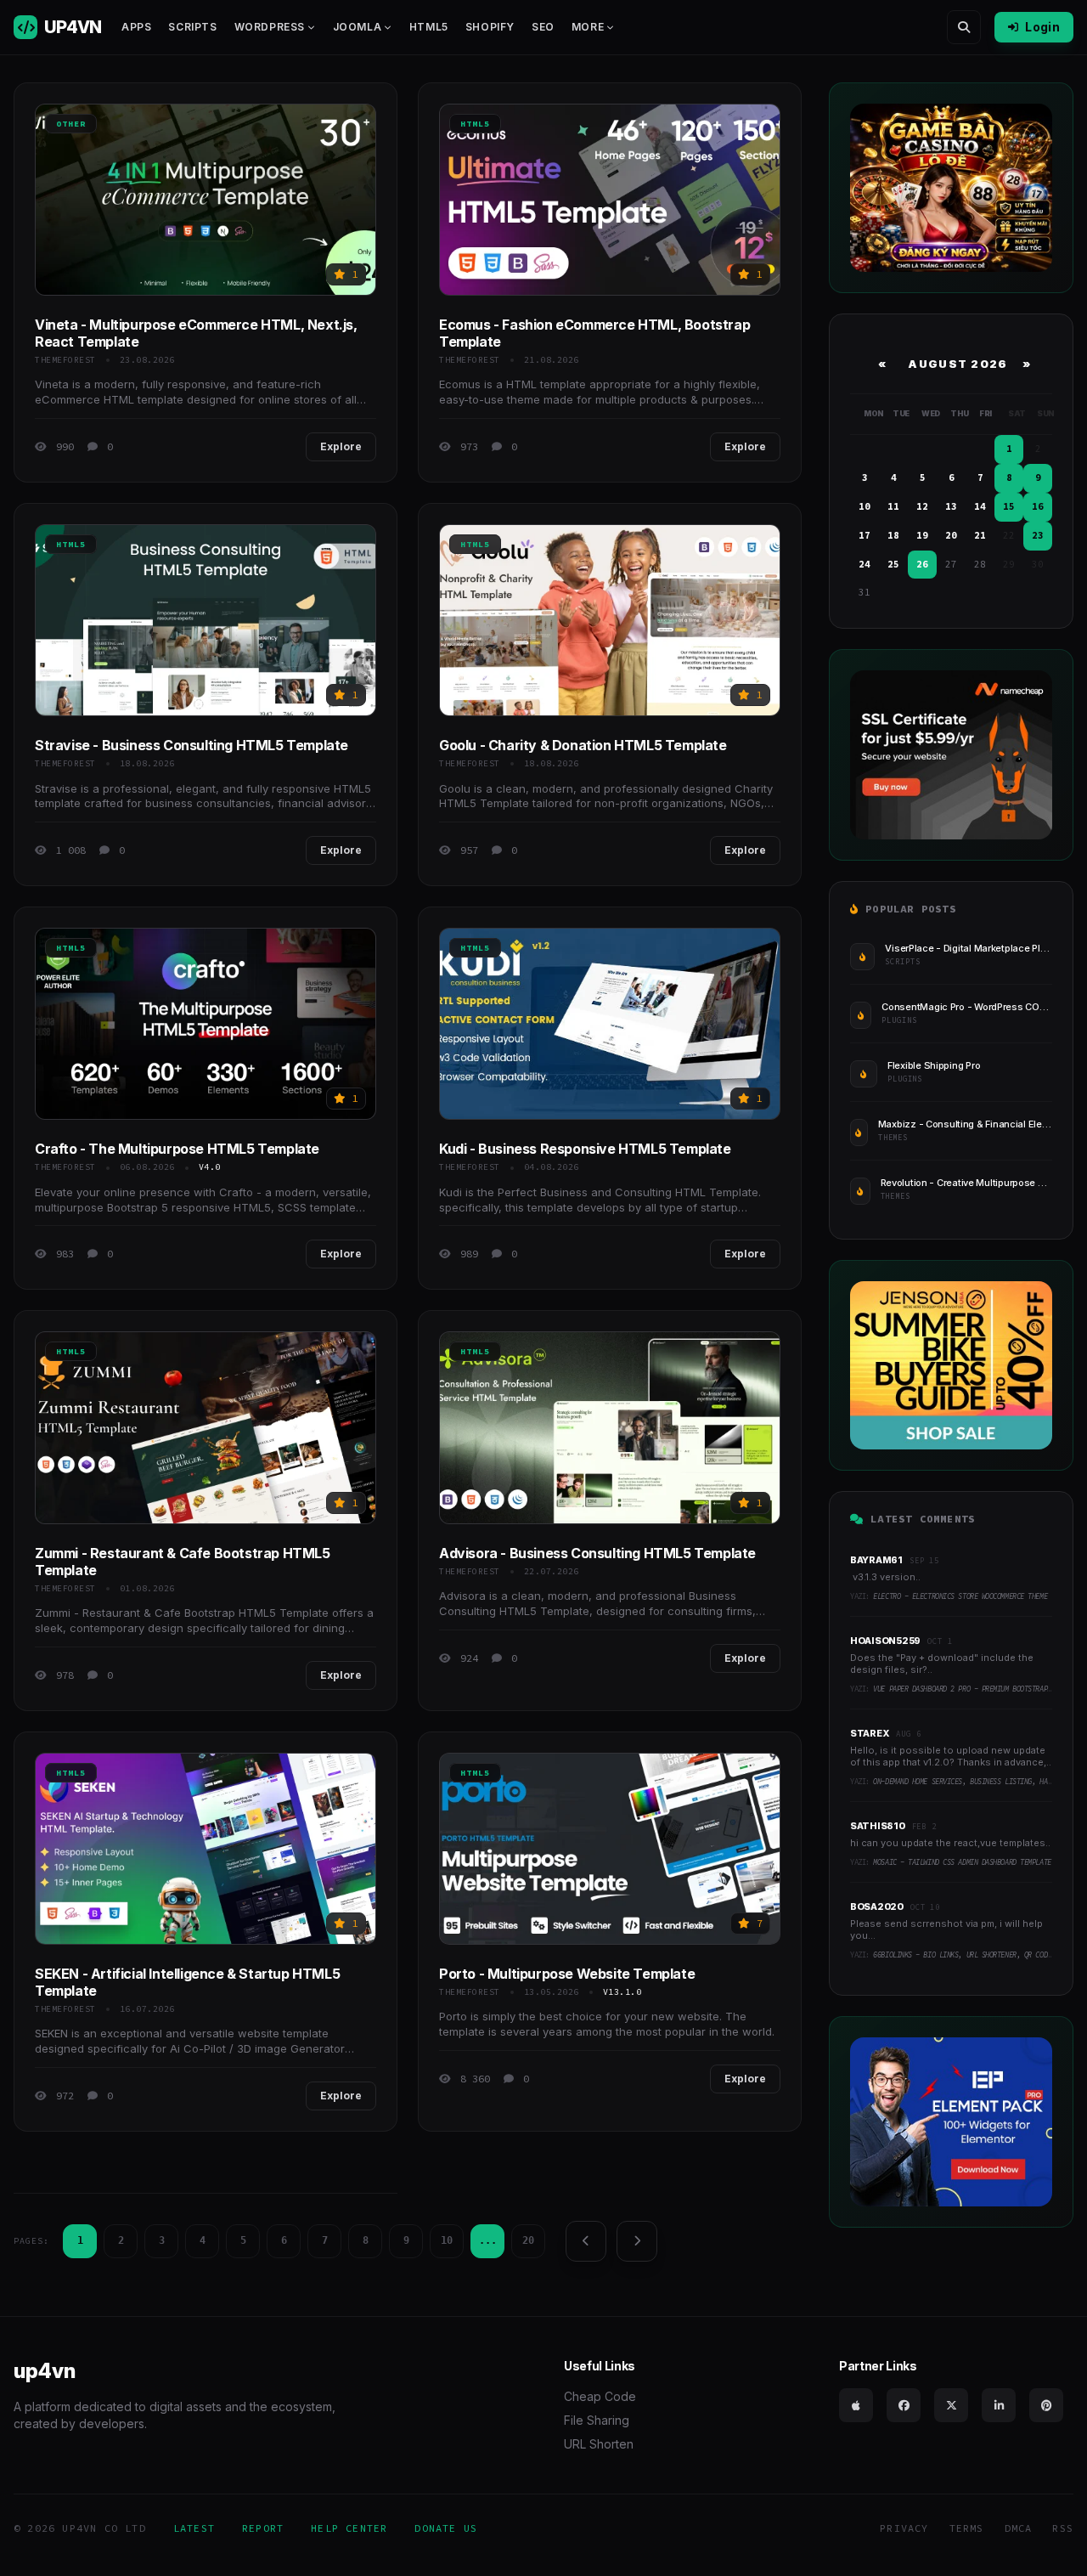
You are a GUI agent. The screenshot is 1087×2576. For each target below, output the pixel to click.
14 (980, 506)
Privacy (904, 2528)
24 (865, 564)
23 (1038, 535)
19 (922, 535)
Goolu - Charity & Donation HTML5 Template (583, 745)
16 (1038, 506)
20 (528, 2240)
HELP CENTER (349, 2528)
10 (447, 2240)
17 (865, 535)
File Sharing (597, 2420)
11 (893, 506)
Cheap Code (600, 2396)
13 (951, 506)
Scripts (192, 27)
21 (980, 535)
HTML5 (429, 27)
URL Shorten (599, 2444)
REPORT (263, 2528)
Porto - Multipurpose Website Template (567, 1974)
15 (1009, 506)
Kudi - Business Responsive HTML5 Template (585, 1149)
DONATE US (446, 2528)
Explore (341, 446)
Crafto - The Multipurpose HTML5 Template (177, 1149)
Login (1042, 27)
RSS (1063, 2528)
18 (893, 535)
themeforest (65, 360)
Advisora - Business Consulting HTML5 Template (597, 1553)
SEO (543, 27)
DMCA (1019, 2528)
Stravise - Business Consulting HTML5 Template (191, 745)
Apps (136, 27)
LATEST (194, 2528)
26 (922, 564)
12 (922, 506)
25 (893, 564)
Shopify (490, 27)
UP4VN (73, 27)
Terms (967, 2528)
